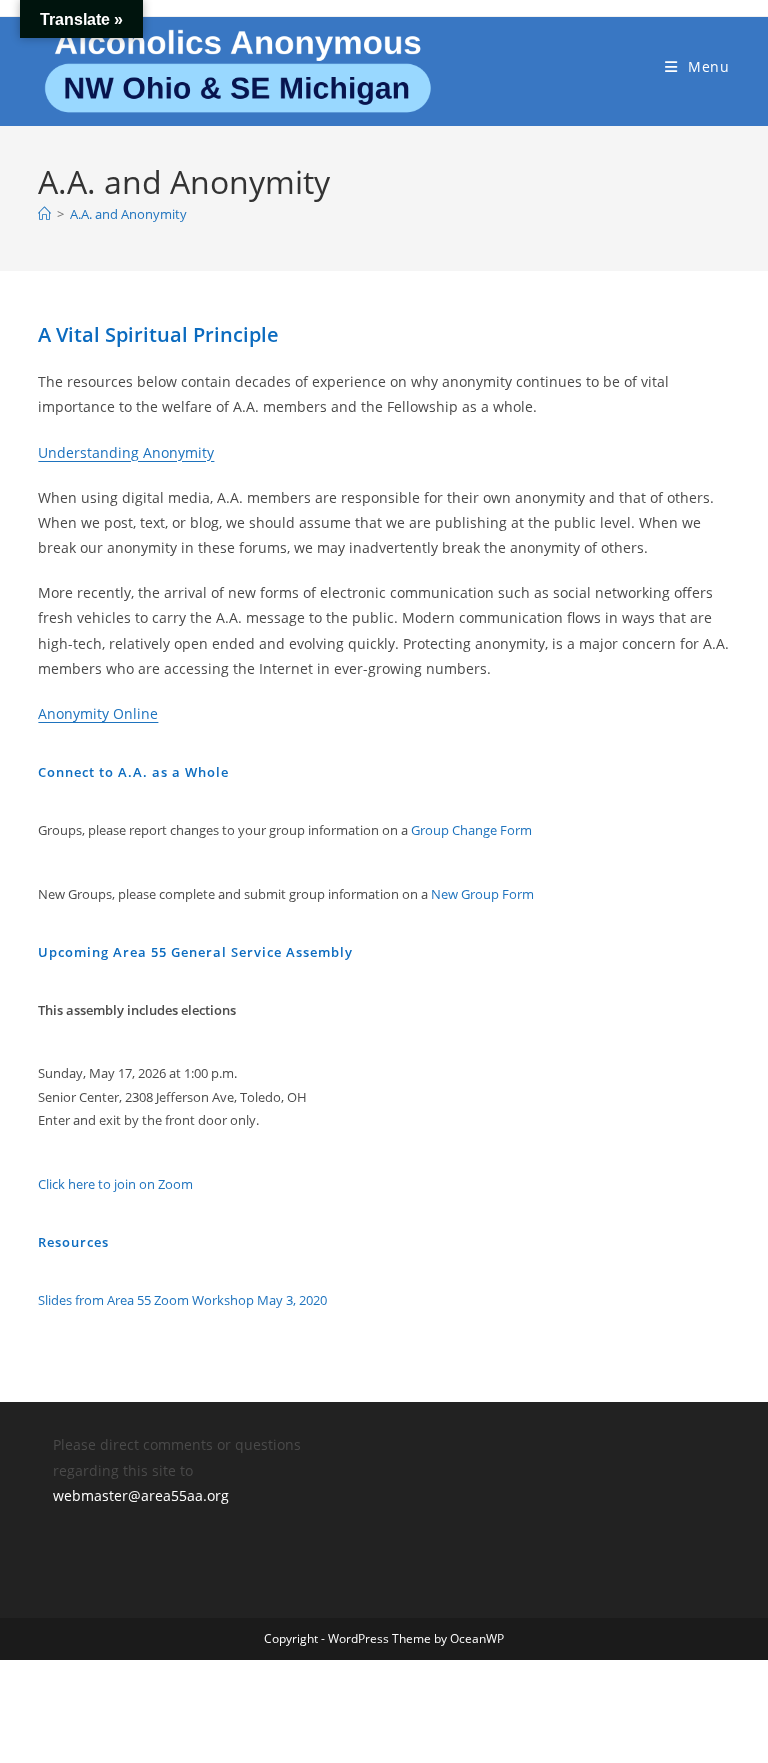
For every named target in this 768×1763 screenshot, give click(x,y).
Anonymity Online (98, 713)
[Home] (44, 214)
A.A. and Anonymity (128, 214)
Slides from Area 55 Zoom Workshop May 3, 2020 (182, 1300)
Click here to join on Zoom (115, 1184)
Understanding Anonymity (126, 452)
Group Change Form (471, 830)
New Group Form (482, 894)
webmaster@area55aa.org (141, 1495)
